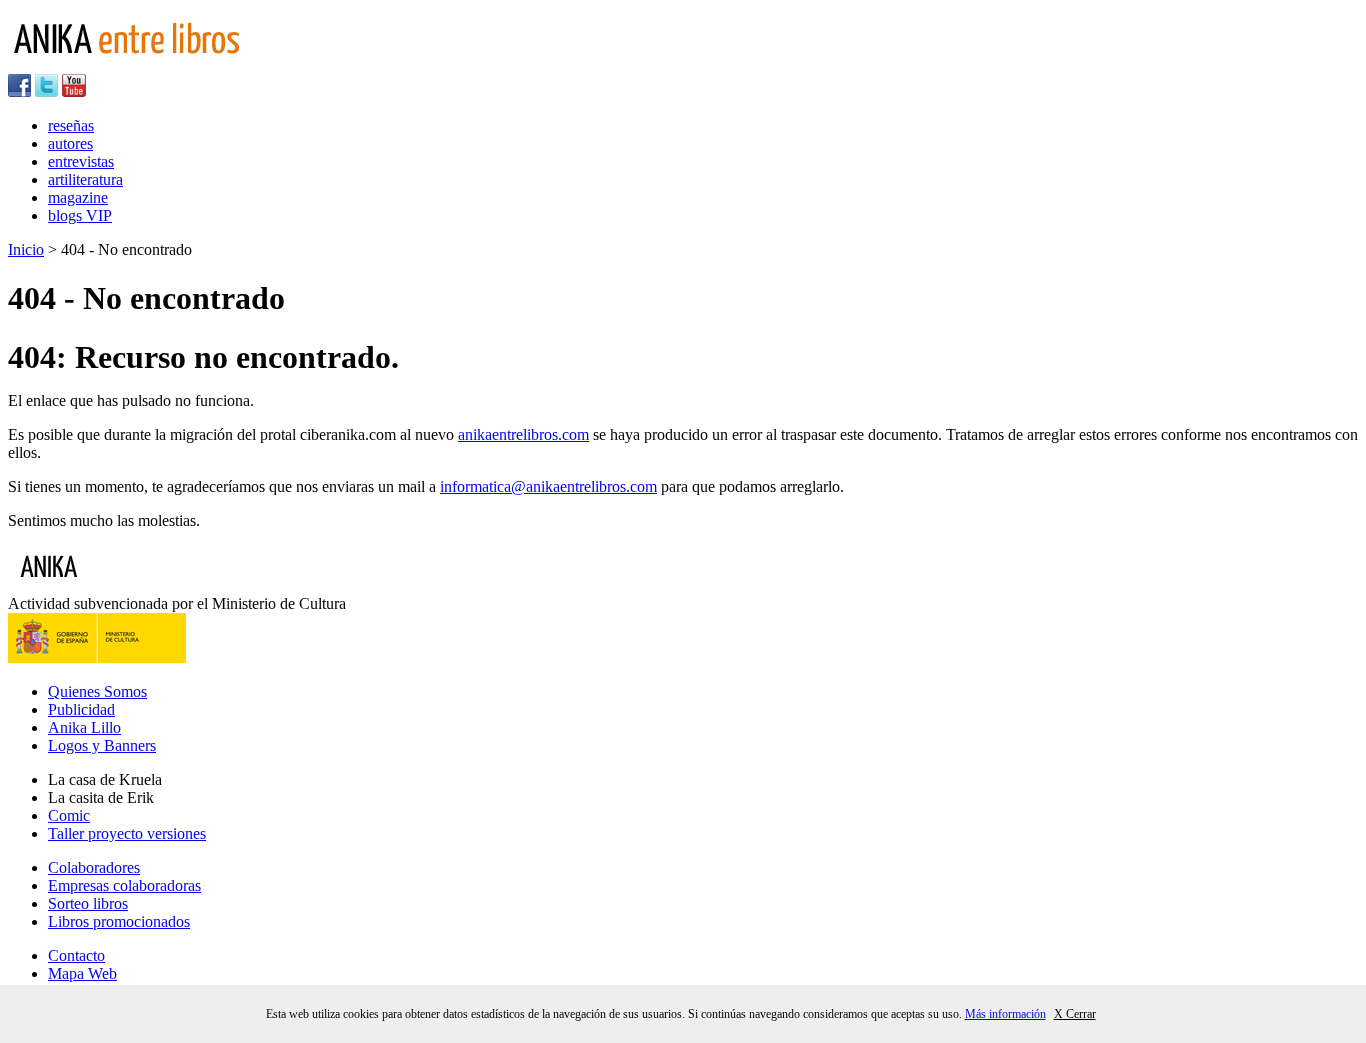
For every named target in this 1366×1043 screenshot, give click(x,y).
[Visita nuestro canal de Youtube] (74, 91)
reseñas (71, 125)
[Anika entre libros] (111, 585)
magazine (78, 197)
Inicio (26, 249)
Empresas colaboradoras (124, 885)
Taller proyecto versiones (127, 833)
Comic (69, 815)
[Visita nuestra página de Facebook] (19, 91)
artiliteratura (85, 179)
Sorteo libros (88, 903)
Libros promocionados (119, 921)
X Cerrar (1075, 1014)
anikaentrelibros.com (523, 434)
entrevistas (81, 161)
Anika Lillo (84, 727)
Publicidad (81, 709)
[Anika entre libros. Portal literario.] (139, 64)
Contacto (76, 955)
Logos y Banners (102, 745)
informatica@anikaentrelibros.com (548, 486)
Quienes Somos (97, 691)
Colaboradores (94, 867)
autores (70, 143)
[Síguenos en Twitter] (46, 91)
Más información (1005, 1014)
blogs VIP (80, 215)
